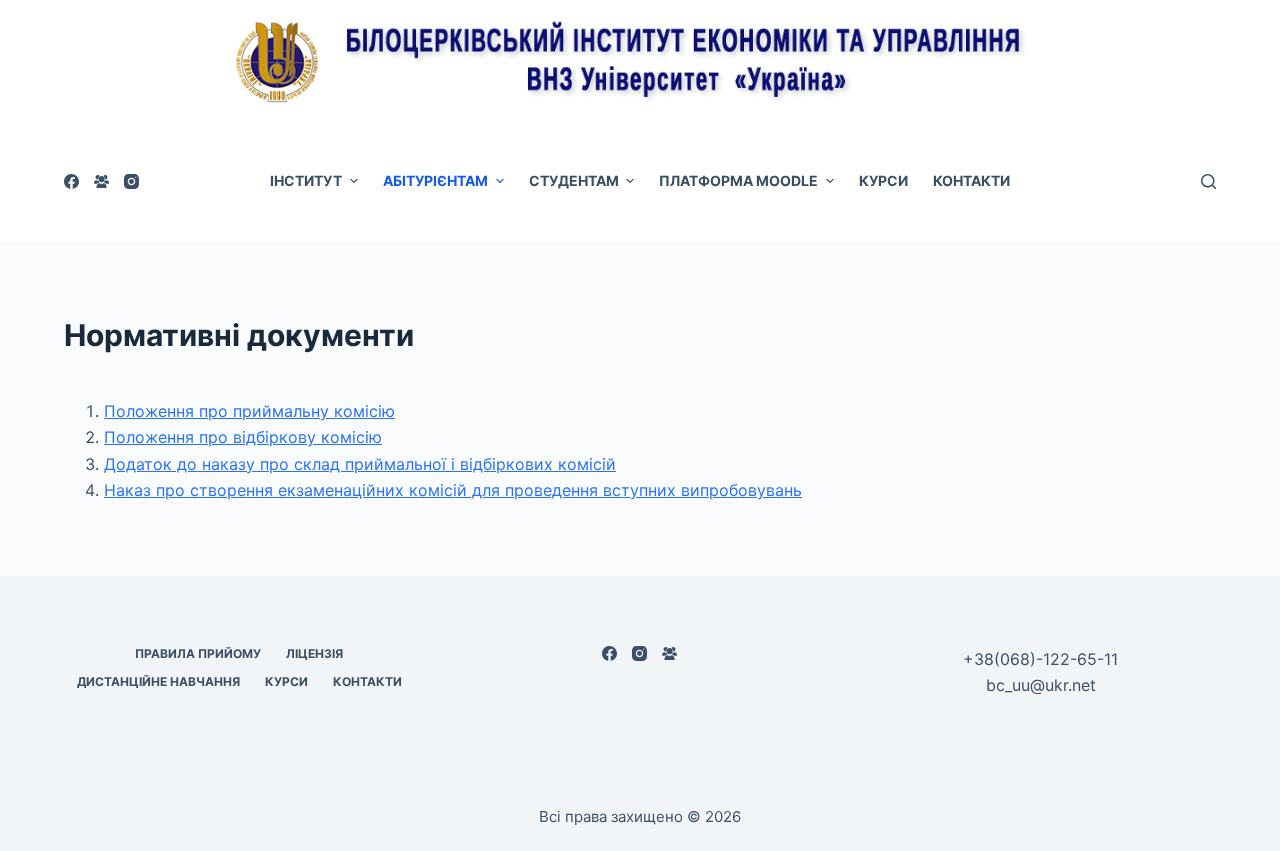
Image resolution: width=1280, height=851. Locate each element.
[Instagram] (131, 181)
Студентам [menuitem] (574, 180)
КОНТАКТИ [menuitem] (367, 681)
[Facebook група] (101, 181)
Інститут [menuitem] (306, 180)
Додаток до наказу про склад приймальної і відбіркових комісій (360, 464)
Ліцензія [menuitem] (314, 653)
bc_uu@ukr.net (1041, 685)
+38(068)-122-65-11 (1040, 659)
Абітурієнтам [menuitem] (435, 180)
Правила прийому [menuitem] (198, 653)
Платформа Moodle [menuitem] (738, 180)
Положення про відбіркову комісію (243, 437)
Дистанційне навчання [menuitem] (158, 681)
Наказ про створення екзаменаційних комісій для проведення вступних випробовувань (453, 490)
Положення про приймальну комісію (249, 411)
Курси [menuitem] (883, 180)
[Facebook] (71, 181)
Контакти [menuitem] (971, 180)
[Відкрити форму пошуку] (1208, 181)
